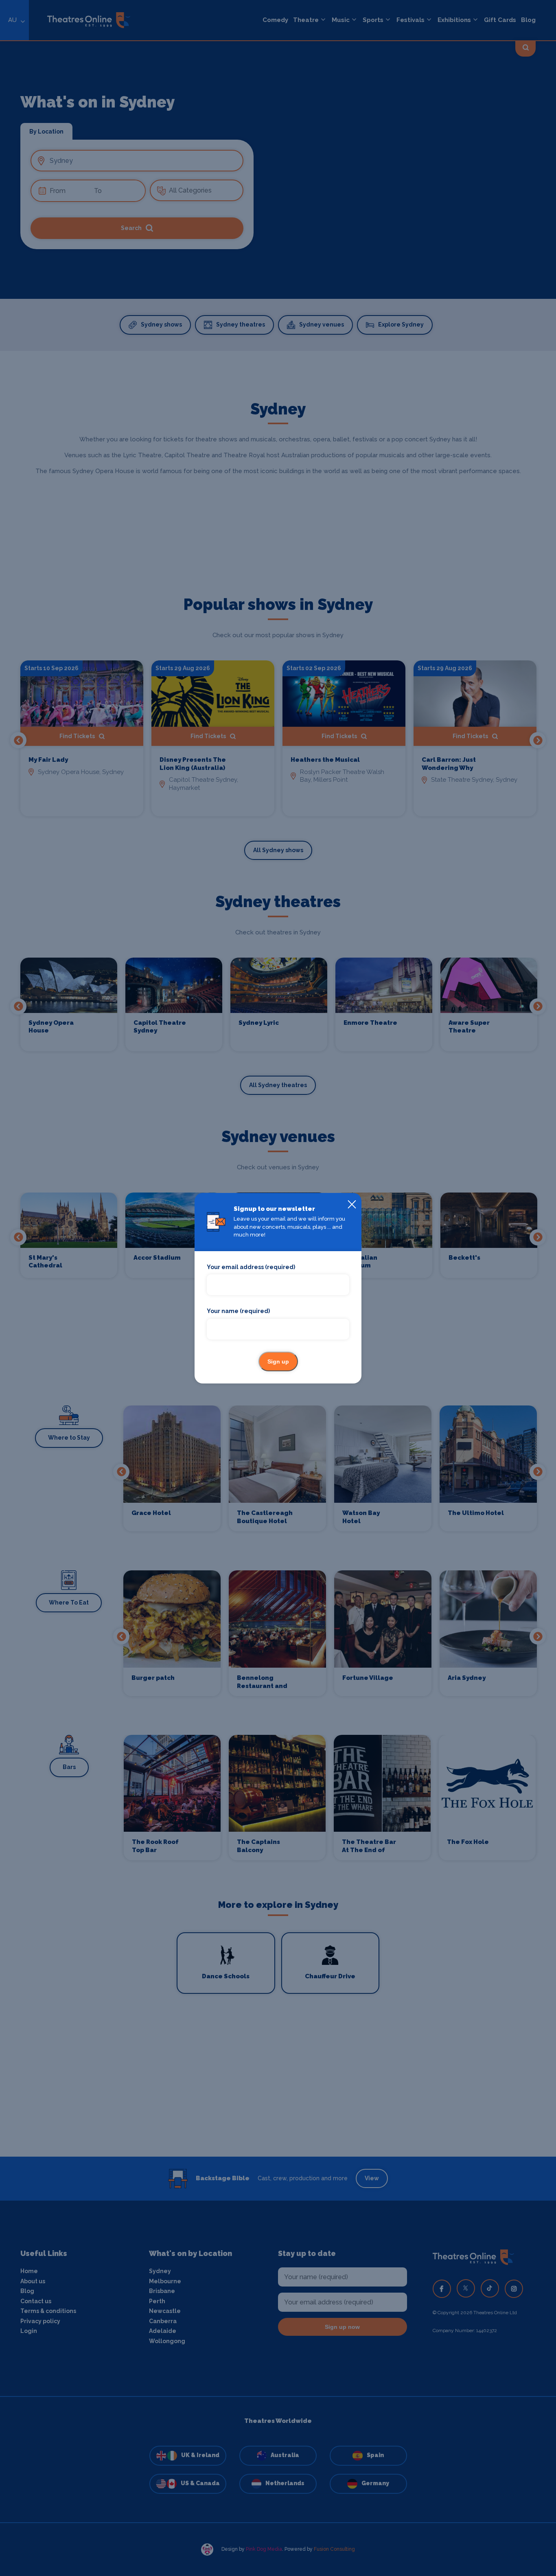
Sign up (278, 1361)
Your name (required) (238, 1311)
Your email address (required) (251, 1267)
